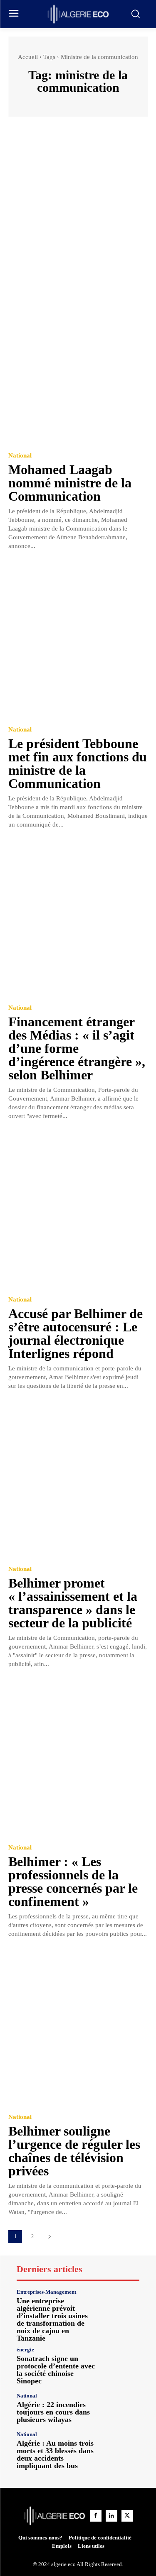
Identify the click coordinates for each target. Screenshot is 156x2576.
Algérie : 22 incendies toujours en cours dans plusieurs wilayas (53, 2412)
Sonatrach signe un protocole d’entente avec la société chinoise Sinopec (56, 2370)
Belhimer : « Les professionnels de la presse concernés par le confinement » (73, 1881)
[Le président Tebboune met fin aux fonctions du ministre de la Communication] (78, 640)
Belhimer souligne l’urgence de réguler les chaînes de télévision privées (74, 2151)
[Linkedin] (111, 2516)
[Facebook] (96, 2516)
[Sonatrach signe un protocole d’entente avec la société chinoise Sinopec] (121, 2365)
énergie (25, 2350)
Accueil (28, 57)
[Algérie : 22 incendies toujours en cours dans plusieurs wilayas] (121, 2408)
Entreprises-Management (46, 2292)
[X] (127, 2516)
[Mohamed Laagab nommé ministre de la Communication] (78, 366)
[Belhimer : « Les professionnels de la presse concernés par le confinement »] (78, 1758)
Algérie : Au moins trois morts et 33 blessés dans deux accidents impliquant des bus (55, 2454)
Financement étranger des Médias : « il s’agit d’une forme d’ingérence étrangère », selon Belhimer (77, 1048)
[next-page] (49, 2237)
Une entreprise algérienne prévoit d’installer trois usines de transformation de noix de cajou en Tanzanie (52, 2319)
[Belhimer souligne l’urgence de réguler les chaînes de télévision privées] (78, 2027)
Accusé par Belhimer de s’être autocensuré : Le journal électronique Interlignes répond (76, 1333)
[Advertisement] (78, 207)
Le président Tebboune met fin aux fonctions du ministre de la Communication (78, 763)
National (20, 456)
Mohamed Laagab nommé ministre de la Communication (70, 483)
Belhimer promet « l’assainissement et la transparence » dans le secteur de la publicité (73, 1603)
